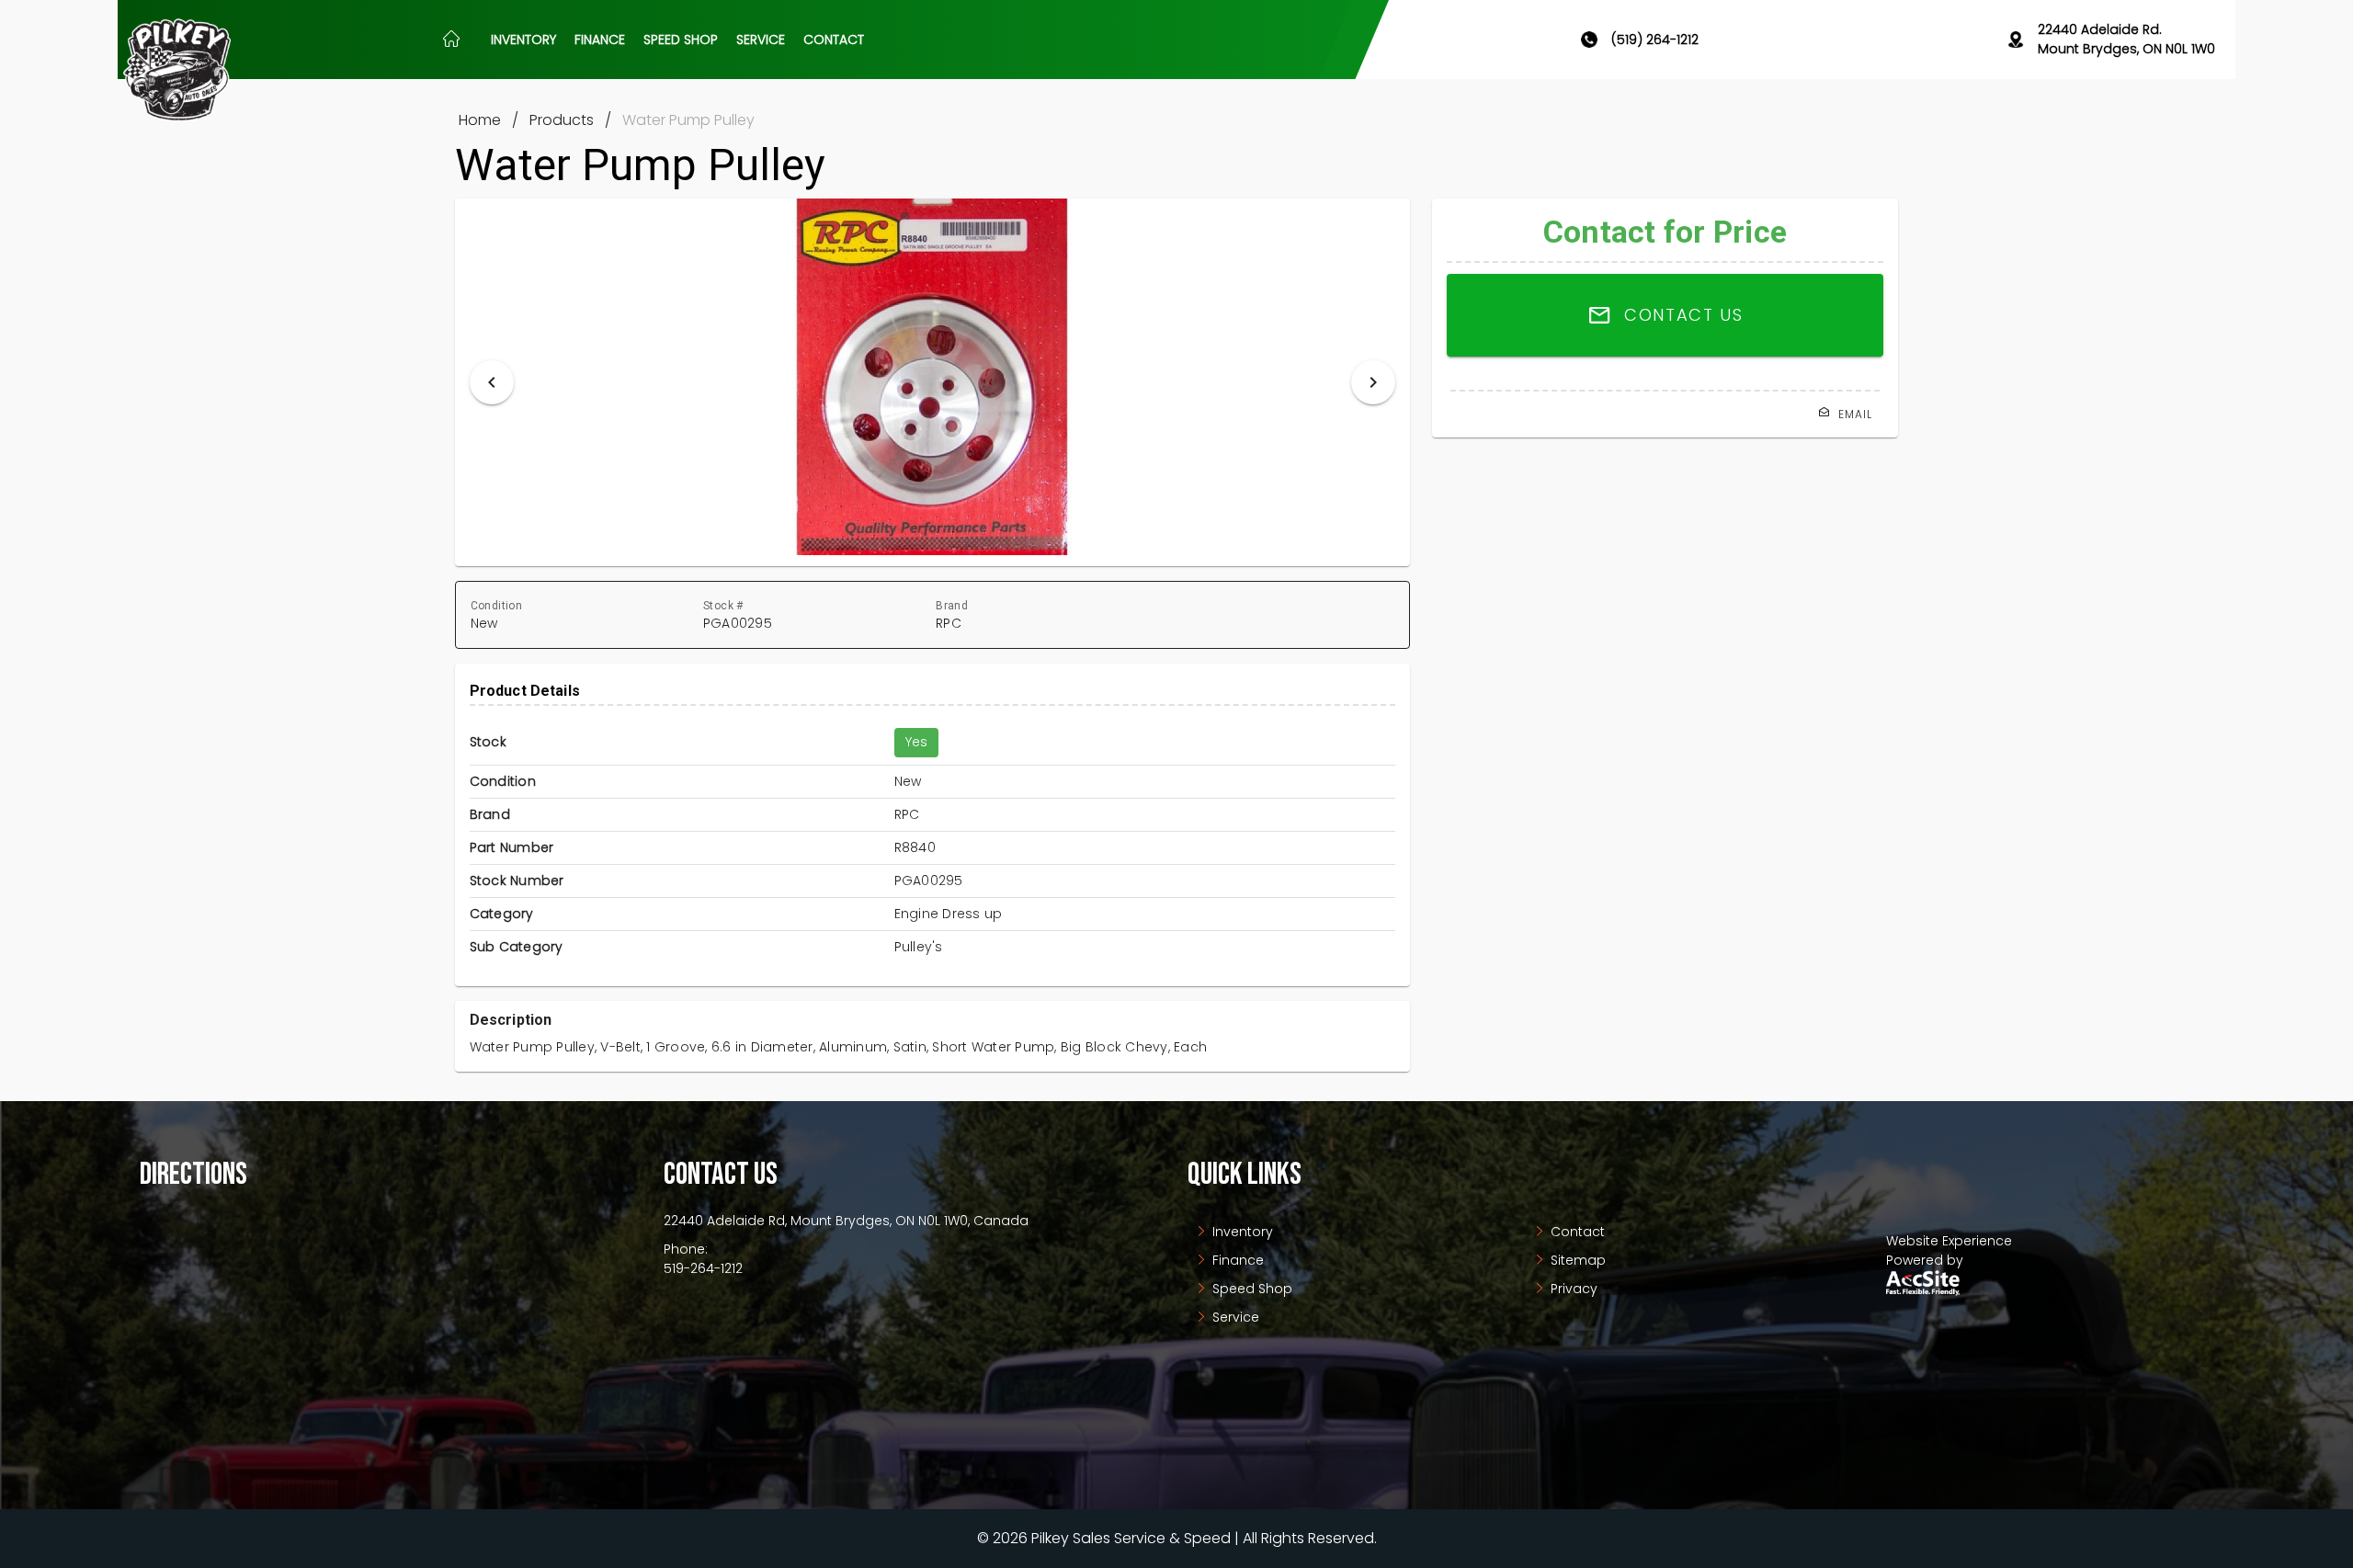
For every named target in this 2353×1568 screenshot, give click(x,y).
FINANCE (600, 40)
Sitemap (1576, 1260)
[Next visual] (1373, 382)
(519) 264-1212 (1655, 40)
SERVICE (761, 40)
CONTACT (834, 40)
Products (562, 120)
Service (1234, 1317)
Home (480, 120)
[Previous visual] (492, 382)
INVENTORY (523, 40)
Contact (1576, 1232)
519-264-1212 (703, 1268)
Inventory (1241, 1232)
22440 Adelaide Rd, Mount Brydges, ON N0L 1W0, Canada (846, 1221)
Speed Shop (1250, 1289)
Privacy (1572, 1289)
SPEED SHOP (681, 40)
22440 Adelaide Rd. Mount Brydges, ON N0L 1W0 (2126, 39)
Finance (1236, 1260)
